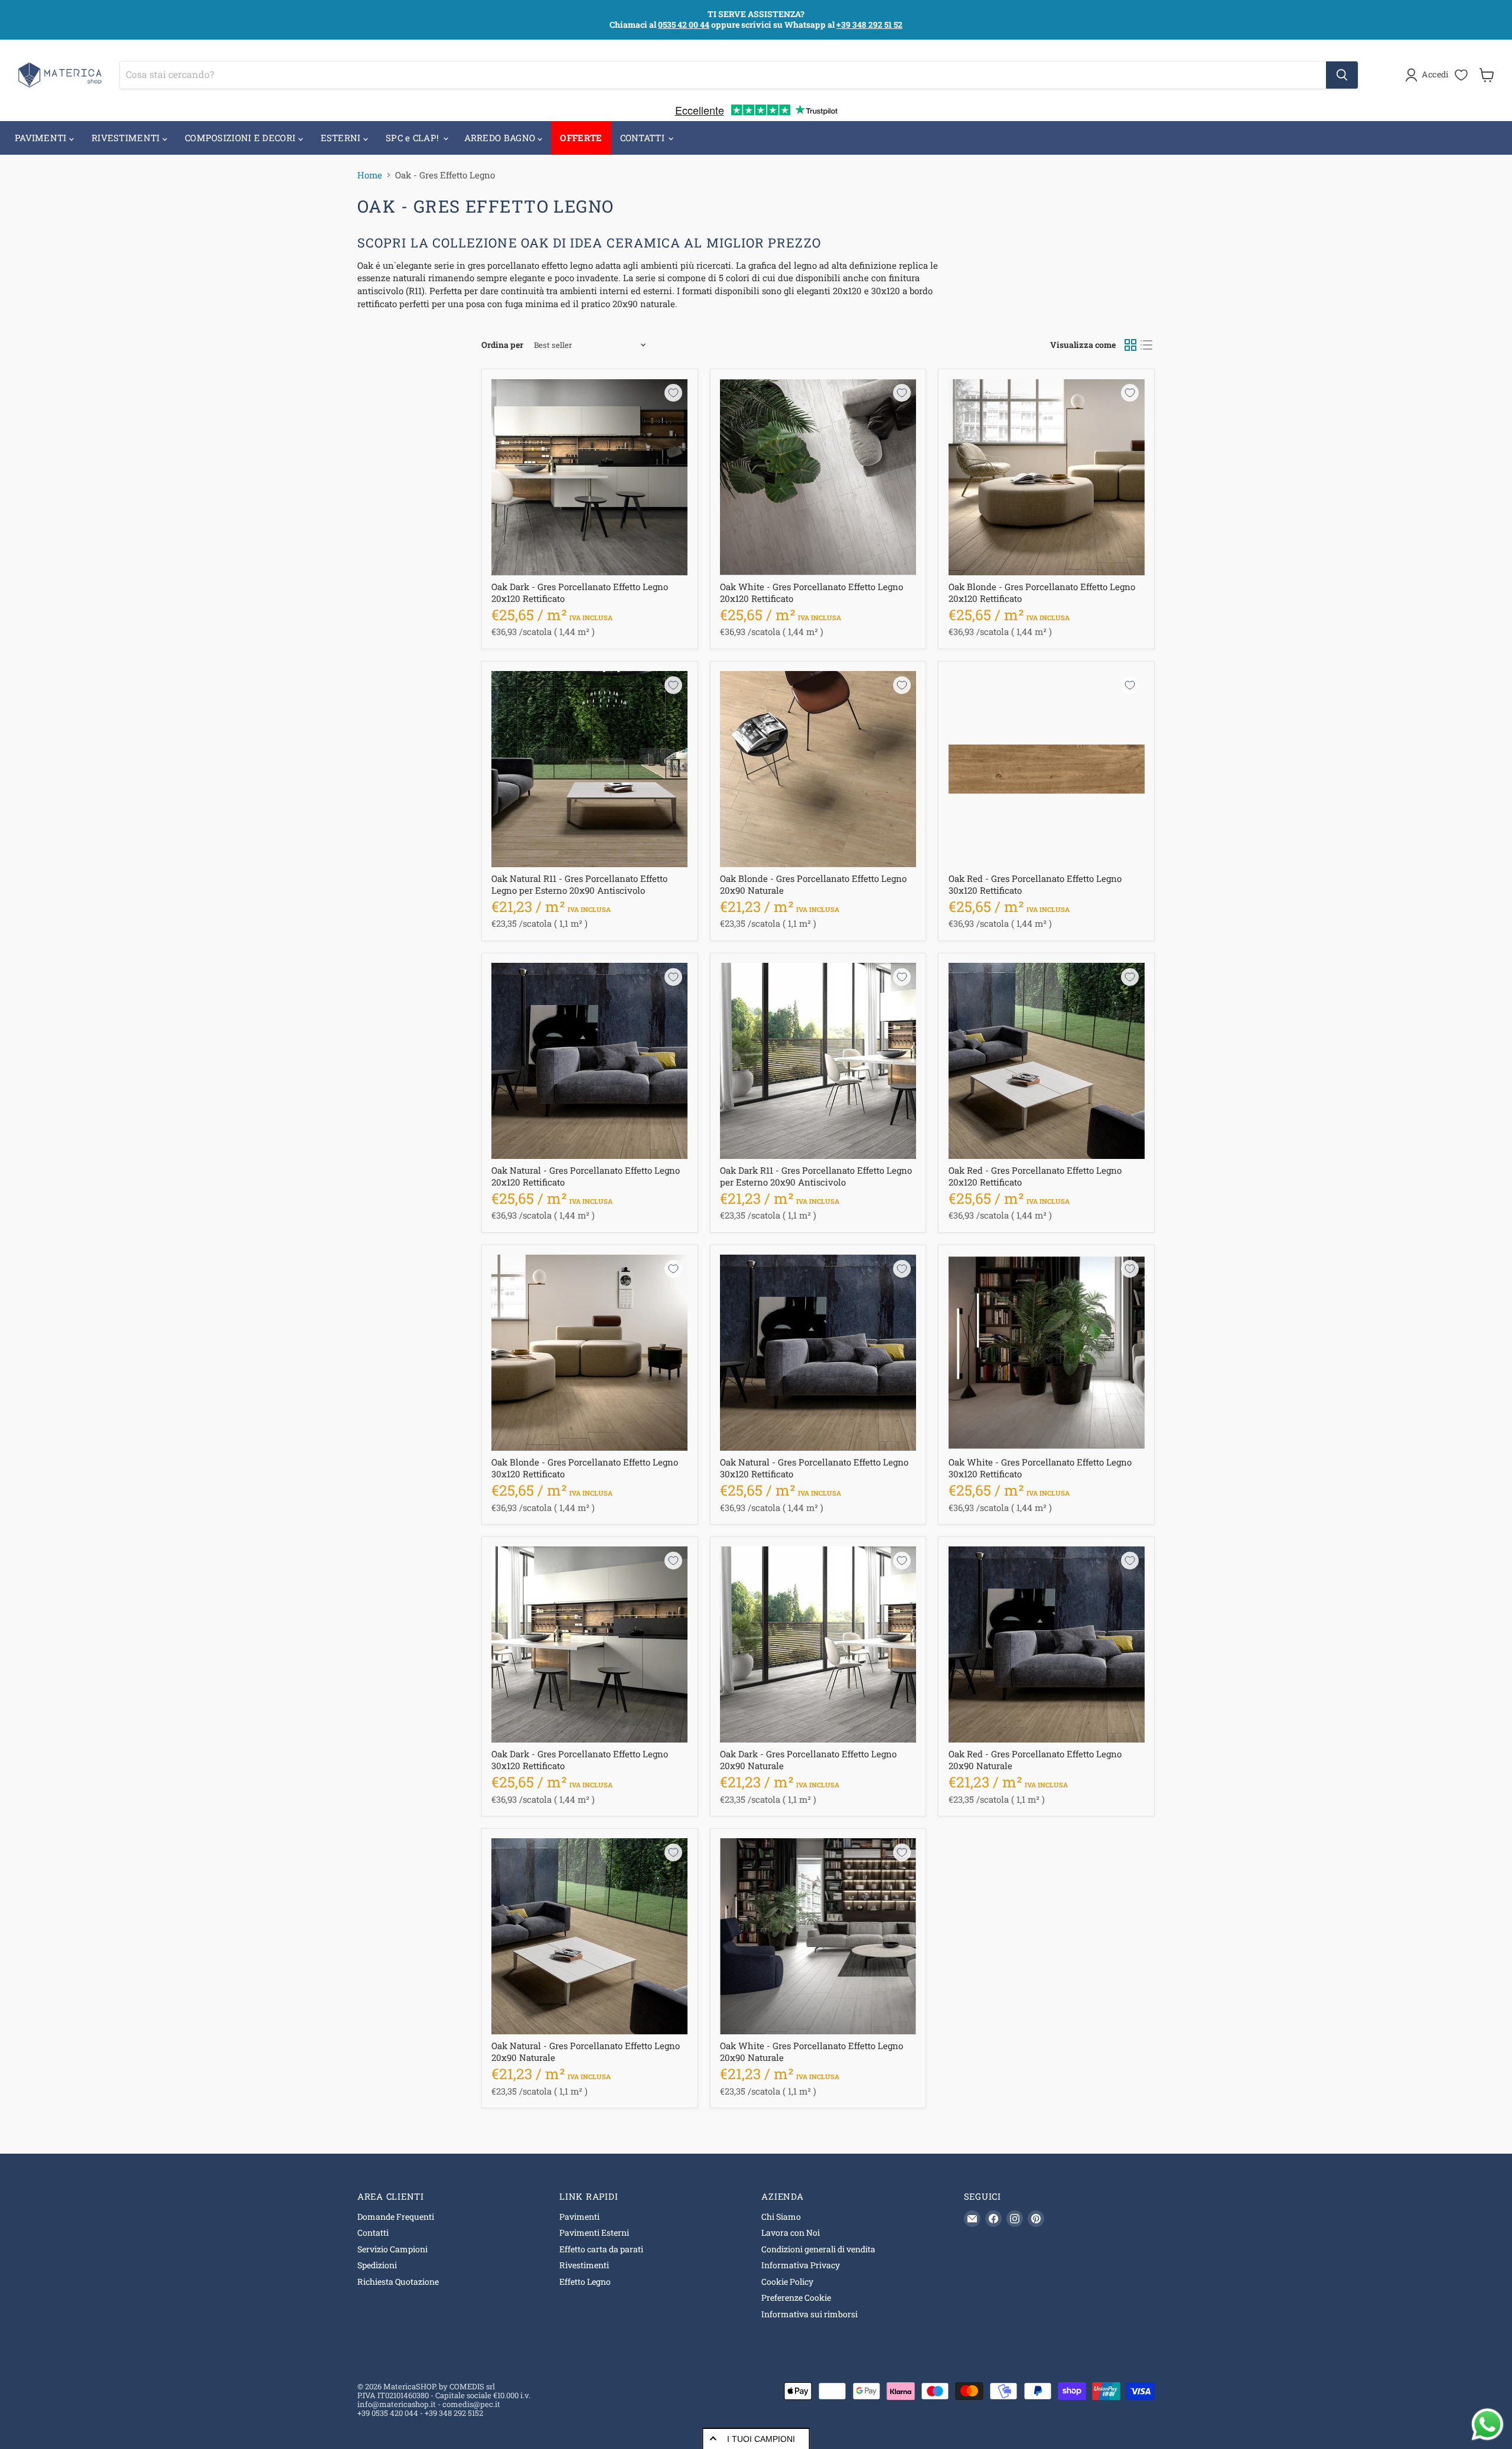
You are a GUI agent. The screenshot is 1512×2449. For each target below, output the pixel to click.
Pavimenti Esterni (594, 2233)
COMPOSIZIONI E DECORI (242, 138)
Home (370, 175)
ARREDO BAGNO (501, 138)
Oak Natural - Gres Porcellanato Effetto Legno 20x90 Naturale (586, 2051)
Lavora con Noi (791, 2233)
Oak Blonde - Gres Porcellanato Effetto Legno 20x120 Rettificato (1042, 592)
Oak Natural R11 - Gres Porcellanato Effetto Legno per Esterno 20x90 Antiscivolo (579, 884)
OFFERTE (581, 138)
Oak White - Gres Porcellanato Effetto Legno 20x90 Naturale (812, 2051)
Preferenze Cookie (796, 2297)
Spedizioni (377, 2265)
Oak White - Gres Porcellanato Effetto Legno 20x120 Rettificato (812, 592)
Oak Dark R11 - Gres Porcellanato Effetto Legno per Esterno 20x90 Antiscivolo (816, 1176)
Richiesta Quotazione (398, 2282)
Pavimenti (579, 2217)
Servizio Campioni (392, 2249)
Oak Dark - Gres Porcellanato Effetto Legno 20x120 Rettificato (580, 592)
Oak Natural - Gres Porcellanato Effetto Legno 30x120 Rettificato (814, 1468)
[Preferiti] (1461, 75)
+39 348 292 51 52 (869, 25)
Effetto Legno (585, 2282)
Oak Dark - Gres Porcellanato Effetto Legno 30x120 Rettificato (580, 1760)
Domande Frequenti (396, 2217)
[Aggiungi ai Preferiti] (673, 393)
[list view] (1147, 346)
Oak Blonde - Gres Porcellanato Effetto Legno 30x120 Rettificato (585, 1468)
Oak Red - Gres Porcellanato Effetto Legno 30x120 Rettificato (1035, 884)
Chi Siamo (781, 2217)
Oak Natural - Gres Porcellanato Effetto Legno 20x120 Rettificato (586, 1176)
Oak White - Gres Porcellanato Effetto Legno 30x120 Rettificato (1040, 1468)
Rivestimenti (584, 2265)
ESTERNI (342, 138)
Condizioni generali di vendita (818, 2249)
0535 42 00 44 (684, 25)
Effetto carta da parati (601, 2249)
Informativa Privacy (801, 2265)
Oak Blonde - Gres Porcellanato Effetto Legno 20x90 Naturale (813, 884)
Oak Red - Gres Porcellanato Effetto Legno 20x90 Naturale (1035, 1760)
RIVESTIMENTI (127, 138)
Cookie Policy (787, 2282)
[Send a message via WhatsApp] (1487, 2424)
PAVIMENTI (42, 138)
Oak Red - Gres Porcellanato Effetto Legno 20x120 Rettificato (1035, 1176)
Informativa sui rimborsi (809, 2314)
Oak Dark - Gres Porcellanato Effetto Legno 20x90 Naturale (808, 1760)
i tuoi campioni (761, 2439)
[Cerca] (1342, 75)
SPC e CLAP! (414, 138)
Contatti (373, 2233)
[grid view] (1130, 346)
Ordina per (502, 345)
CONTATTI (644, 138)
